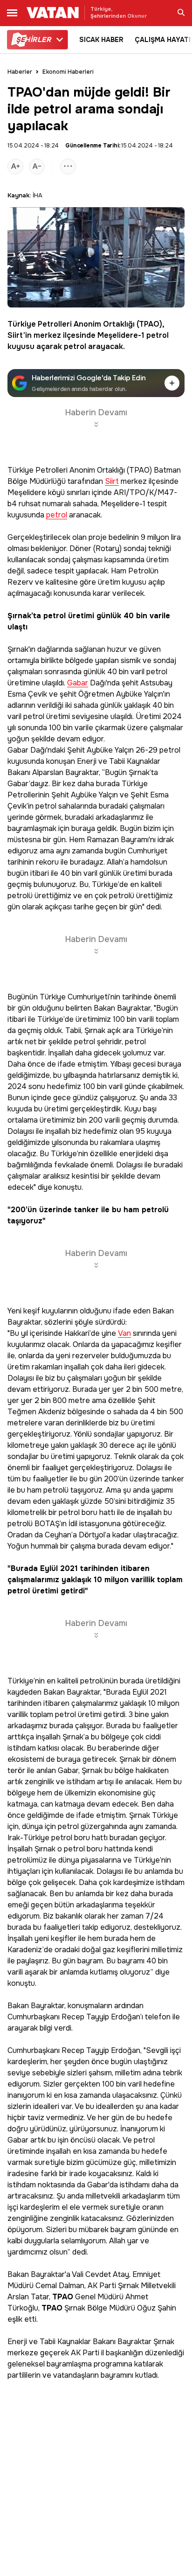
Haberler (20, 72)
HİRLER (33, 40)
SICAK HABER (101, 40)
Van (124, 1334)
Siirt (15, 335)
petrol (158, 335)
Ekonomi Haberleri (68, 72)
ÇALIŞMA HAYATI (163, 40)
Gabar (78, 683)
